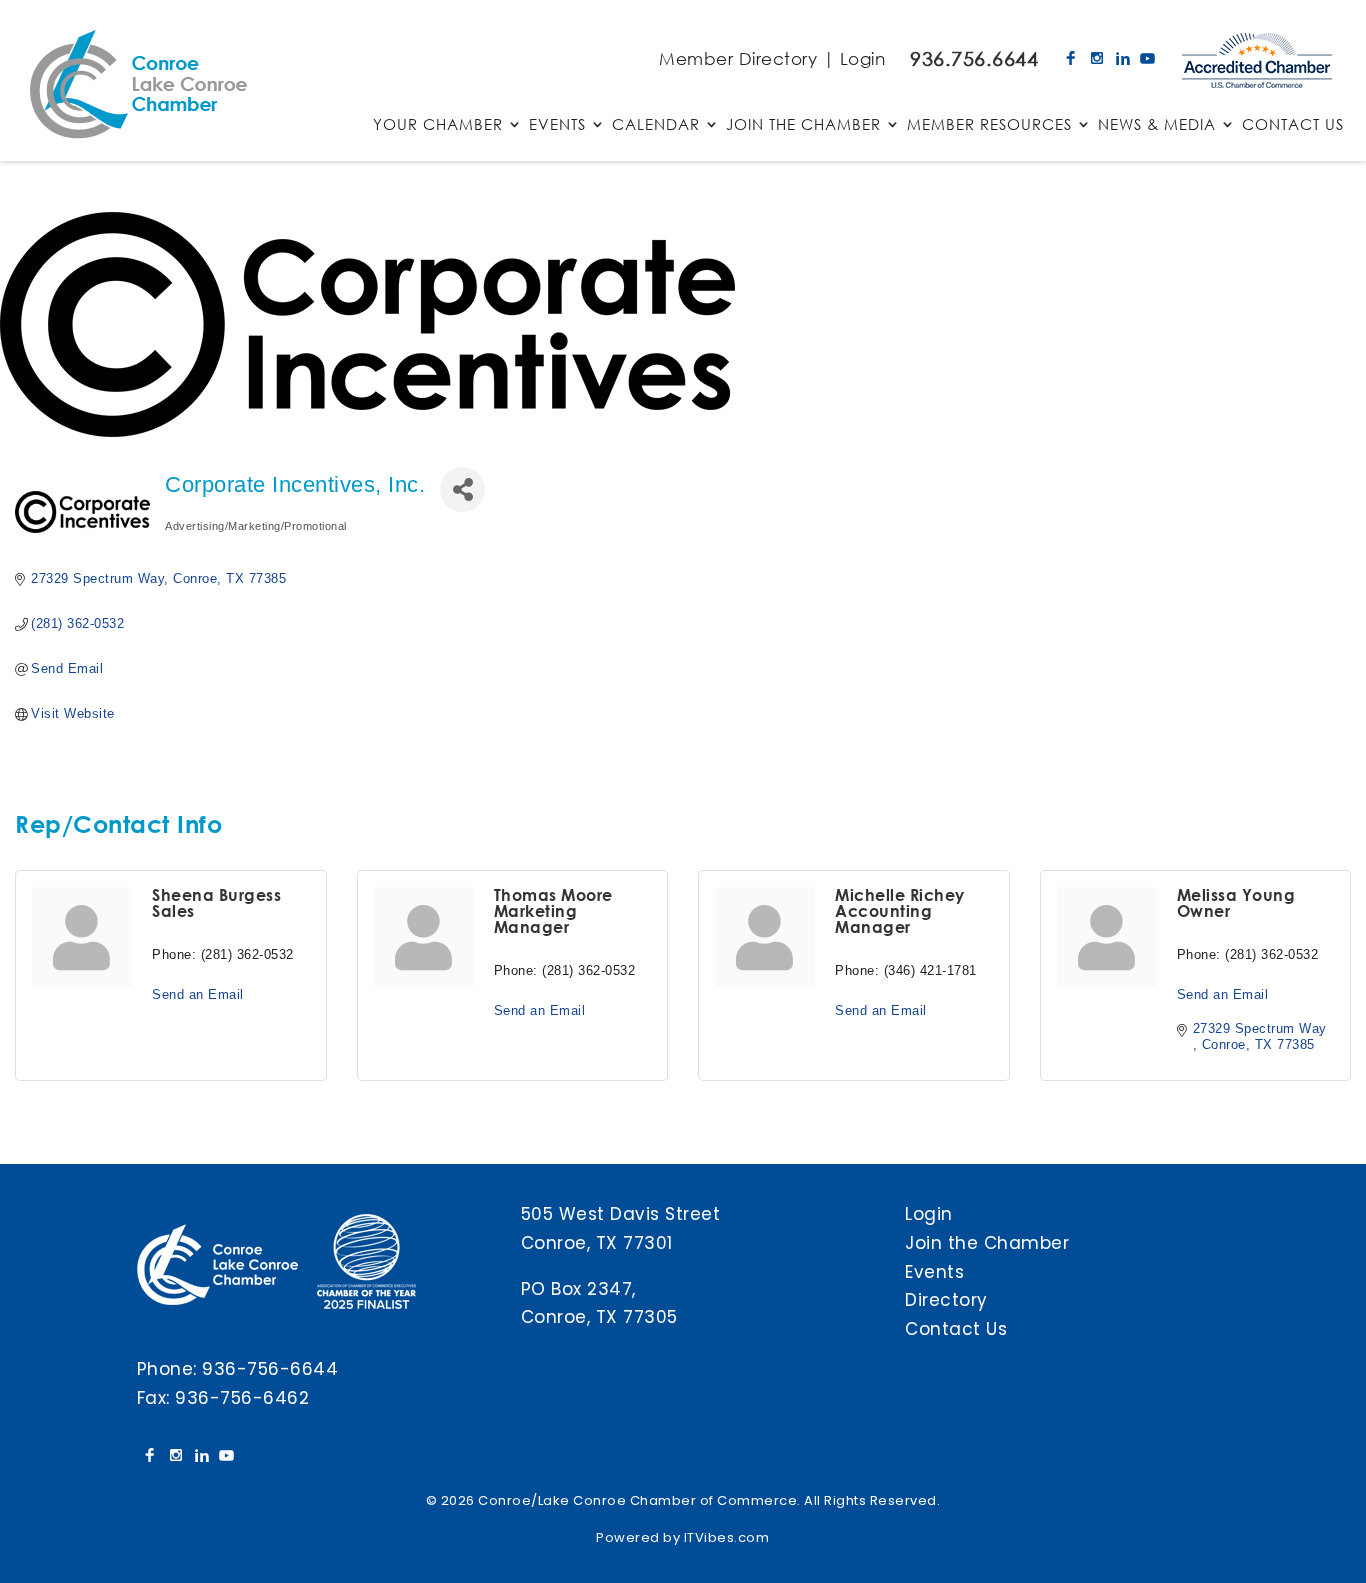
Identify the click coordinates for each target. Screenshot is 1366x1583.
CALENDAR (656, 125)
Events (934, 1272)
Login (863, 58)
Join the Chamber (987, 1243)
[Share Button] (462, 489)
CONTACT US (1293, 125)
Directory (946, 1300)
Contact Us (956, 1329)
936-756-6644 (270, 1369)
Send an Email (198, 994)
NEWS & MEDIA (1157, 125)
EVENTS (557, 125)
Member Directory (738, 58)
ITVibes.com (727, 1537)
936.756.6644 (974, 58)
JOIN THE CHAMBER (803, 125)
